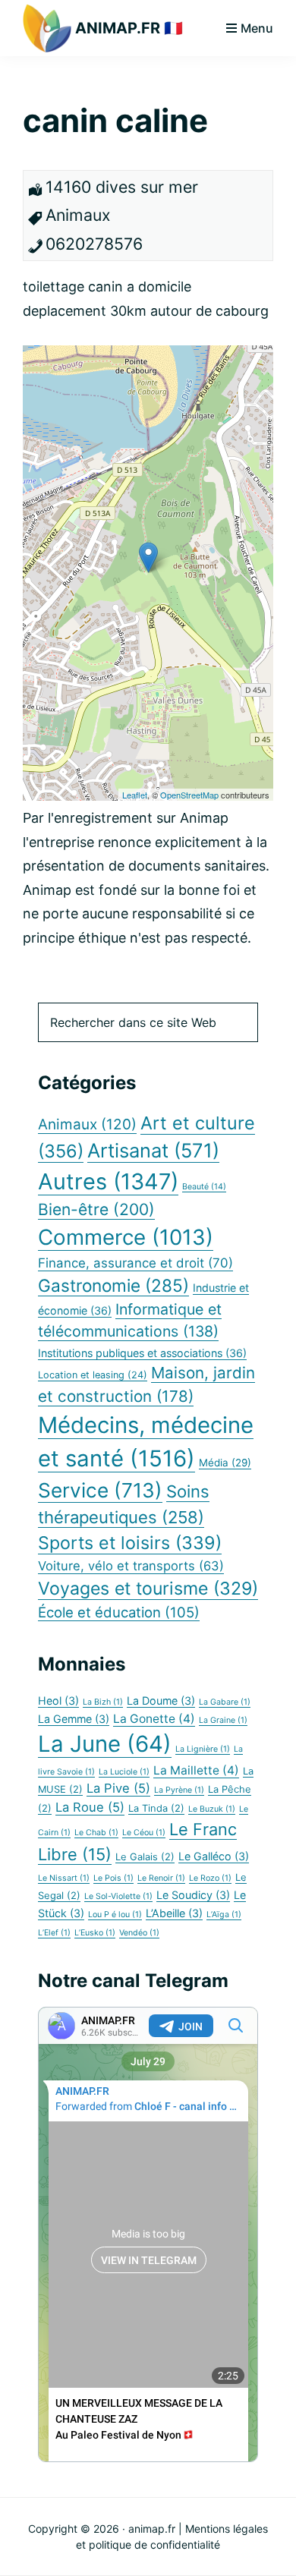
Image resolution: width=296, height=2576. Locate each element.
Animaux (87, 1124)
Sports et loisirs (130, 1543)
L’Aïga (224, 1915)
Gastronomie (113, 1285)
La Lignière (203, 1749)
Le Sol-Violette (118, 1896)
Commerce (126, 1237)
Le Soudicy (193, 1895)
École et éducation (119, 1612)
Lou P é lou (115, 1915)
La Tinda (156, 1808)
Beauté (204, 1187)
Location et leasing (93, 1375)
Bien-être (96, 1209)
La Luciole (124, 1772)
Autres (108, 1181)
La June (105, 1744)
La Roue (90, 1807)
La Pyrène (179, 1790)
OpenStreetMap (189, 795)
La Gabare (225, 1702)
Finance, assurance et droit (135, 1263)
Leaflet (135, 795)
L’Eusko (95, 1933)
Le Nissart (64, 1878)
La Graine (223, 1720)
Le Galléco (214, 1856)
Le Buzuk (212, 1809)
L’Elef (54, 1933)
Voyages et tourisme (148, 1589)
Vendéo (139, 1933)
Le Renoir (161, 1878)
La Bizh (103, 1702)
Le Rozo (210, 1878)
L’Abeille (174, 1913)
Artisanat (153, 1150)
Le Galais (145, 1857)
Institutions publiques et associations (142, 1353)
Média (225, 1463)
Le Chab (96, 1833)
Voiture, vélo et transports (131, 1566)
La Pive (118, 1788)
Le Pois (113, 1878)
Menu (257, 28)
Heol (58, 1701)
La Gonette (154, 1719)
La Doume (161, 1701)
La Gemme (74, 1719)
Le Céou (144, 1833)
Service (100, 1490)
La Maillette (196, 1770)
